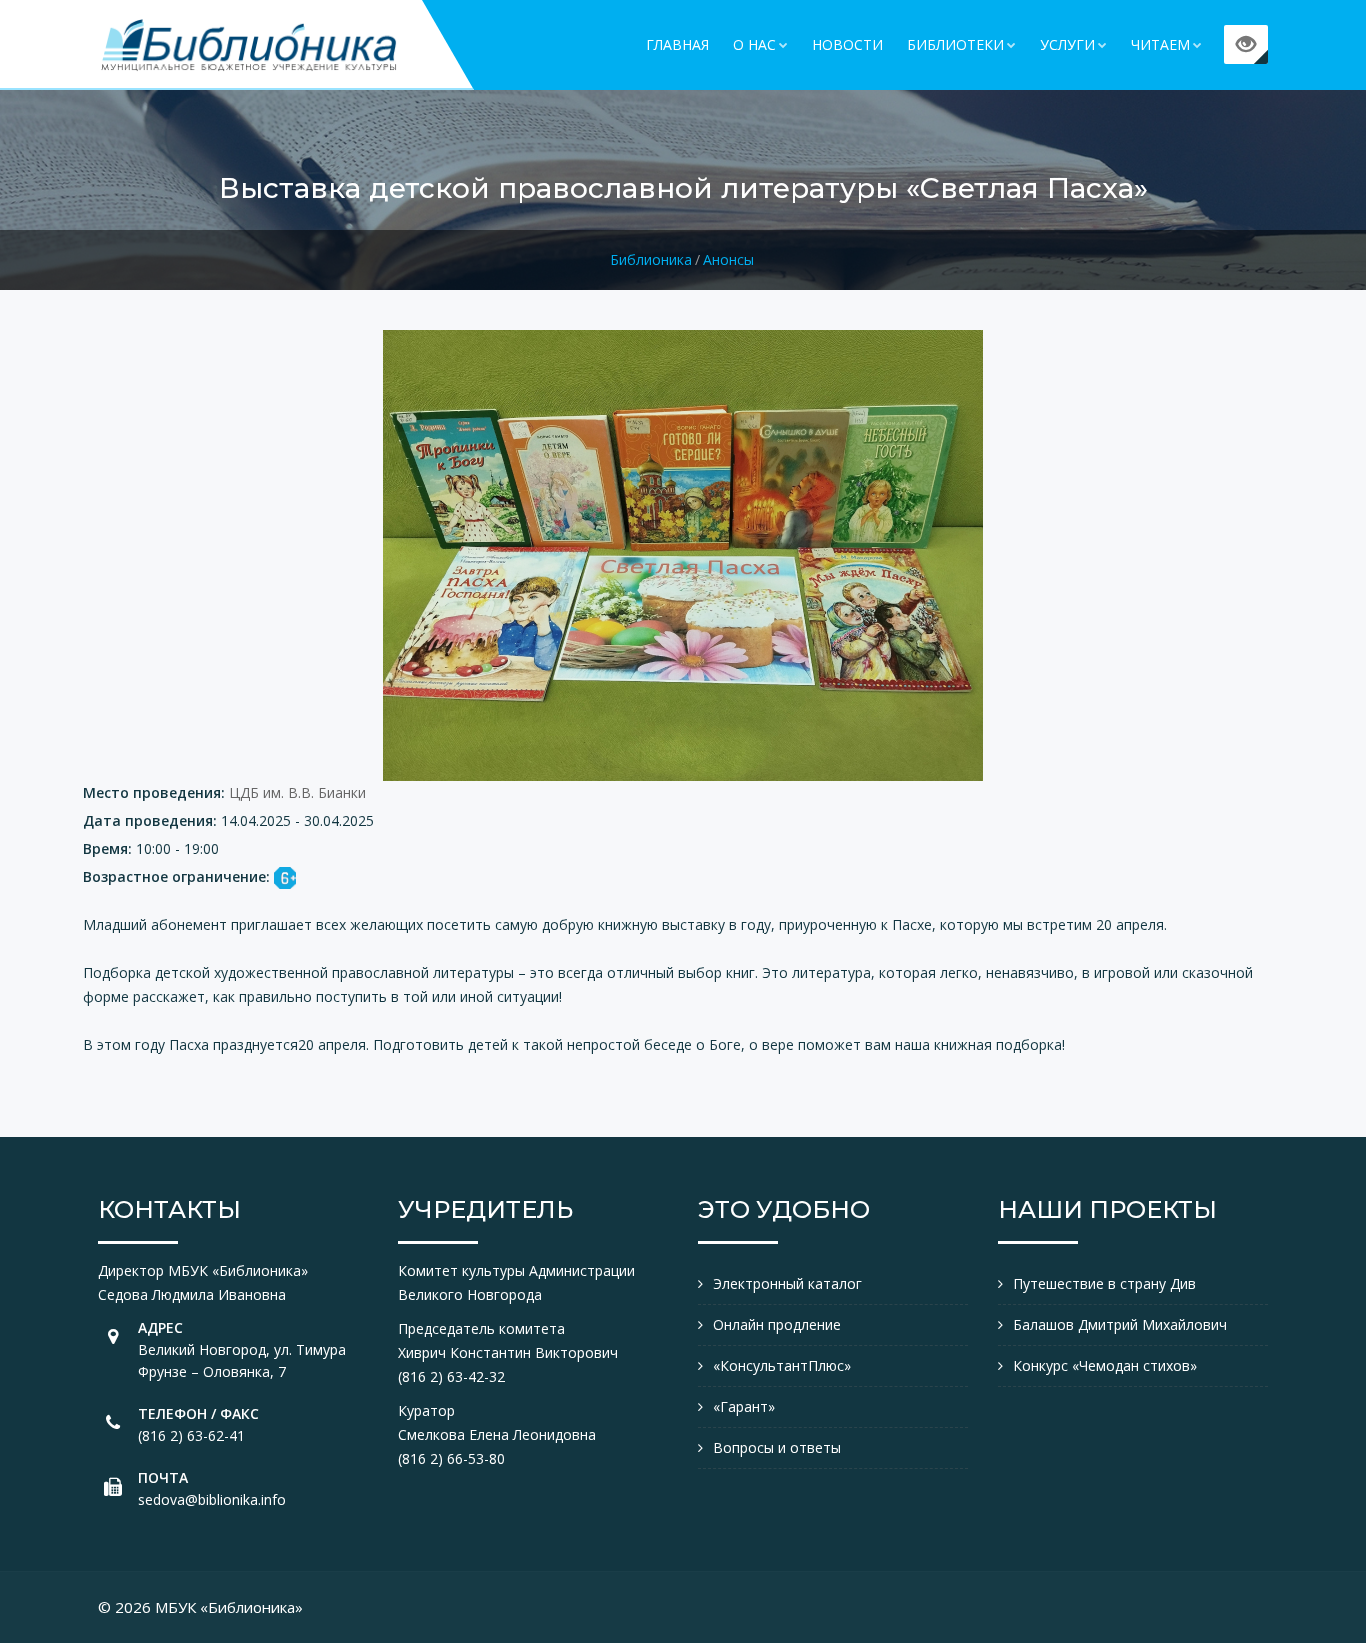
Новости (847, 44)
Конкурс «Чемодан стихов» (1105, 1365)
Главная (677, 44)
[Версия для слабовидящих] (1246, 44)
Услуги (1067, 44)
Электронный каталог (787, 1283)
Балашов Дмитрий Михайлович (1120, 1324)
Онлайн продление (777, 1324)
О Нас (754, 44)
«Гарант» (744, 1406)
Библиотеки (955, 44)
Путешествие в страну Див (1104, 1283)
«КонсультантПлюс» (782, 1365)
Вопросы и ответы (777, 1447)
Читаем (1160, 44)
